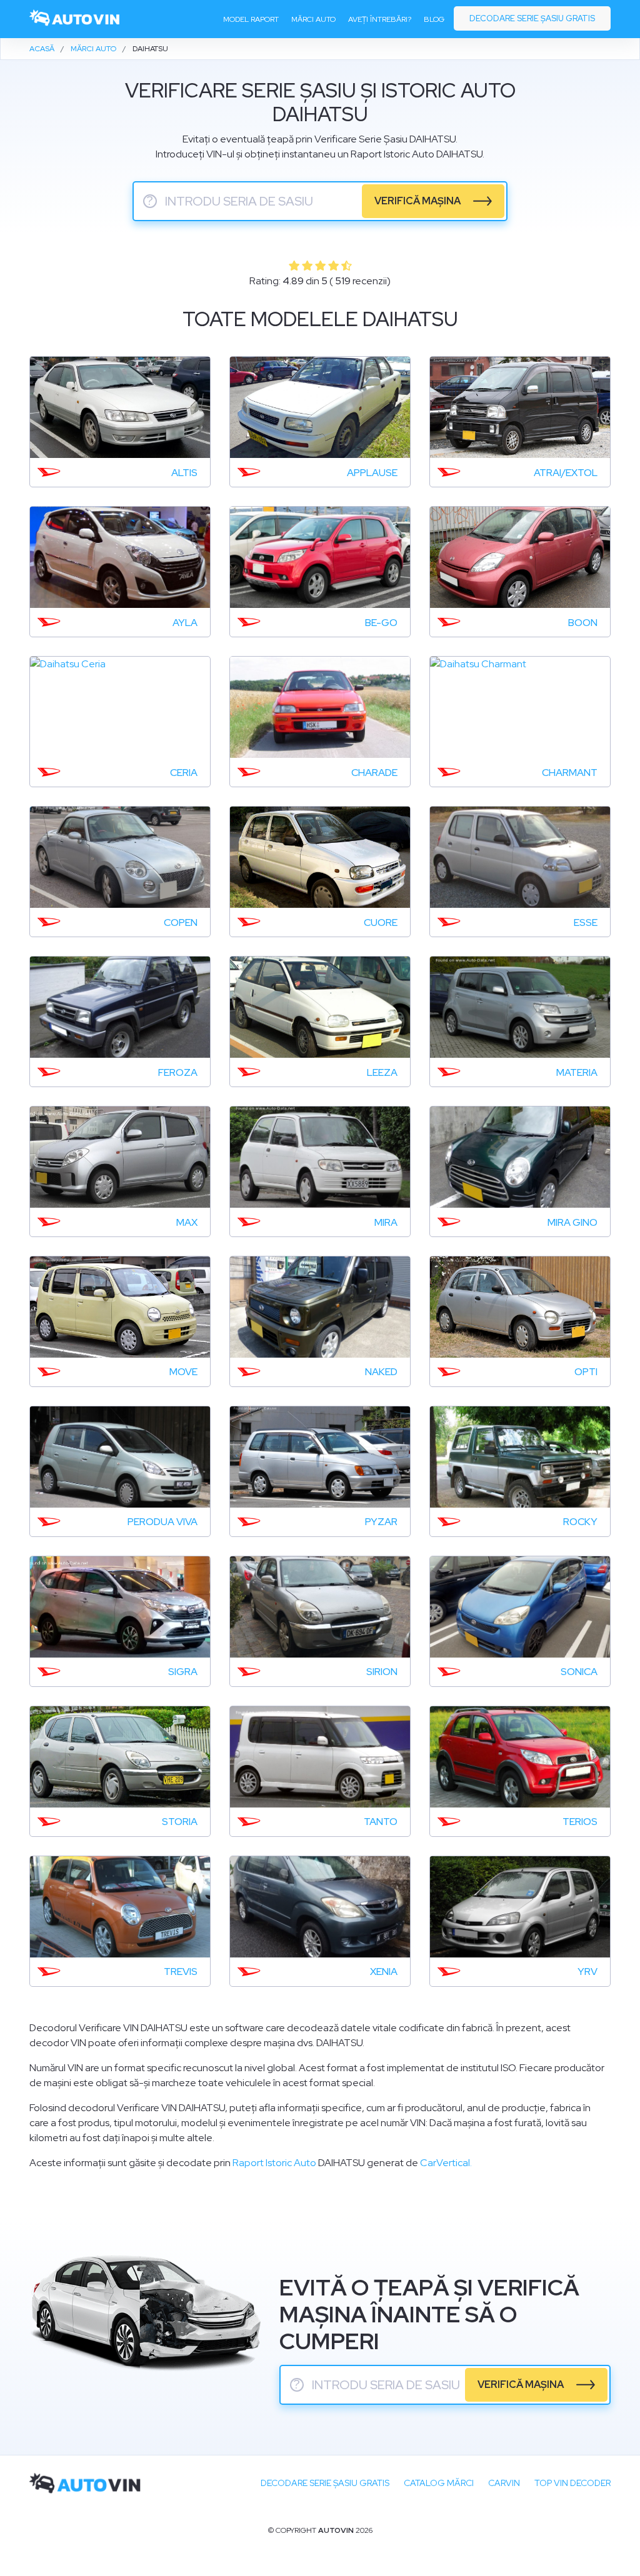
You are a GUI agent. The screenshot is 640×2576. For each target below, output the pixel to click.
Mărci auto (313, 19)
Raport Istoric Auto (274, 2163)
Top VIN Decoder (572, 2483)
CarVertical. (446, 2163)
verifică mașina (417, 201)
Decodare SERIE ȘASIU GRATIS (325, 2483)
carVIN (504, 2483)
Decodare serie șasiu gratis (532, 18)
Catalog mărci (439, 2483)
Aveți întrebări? (380, 19)
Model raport (251, 19)
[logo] (75, 19)
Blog (434, 19)
